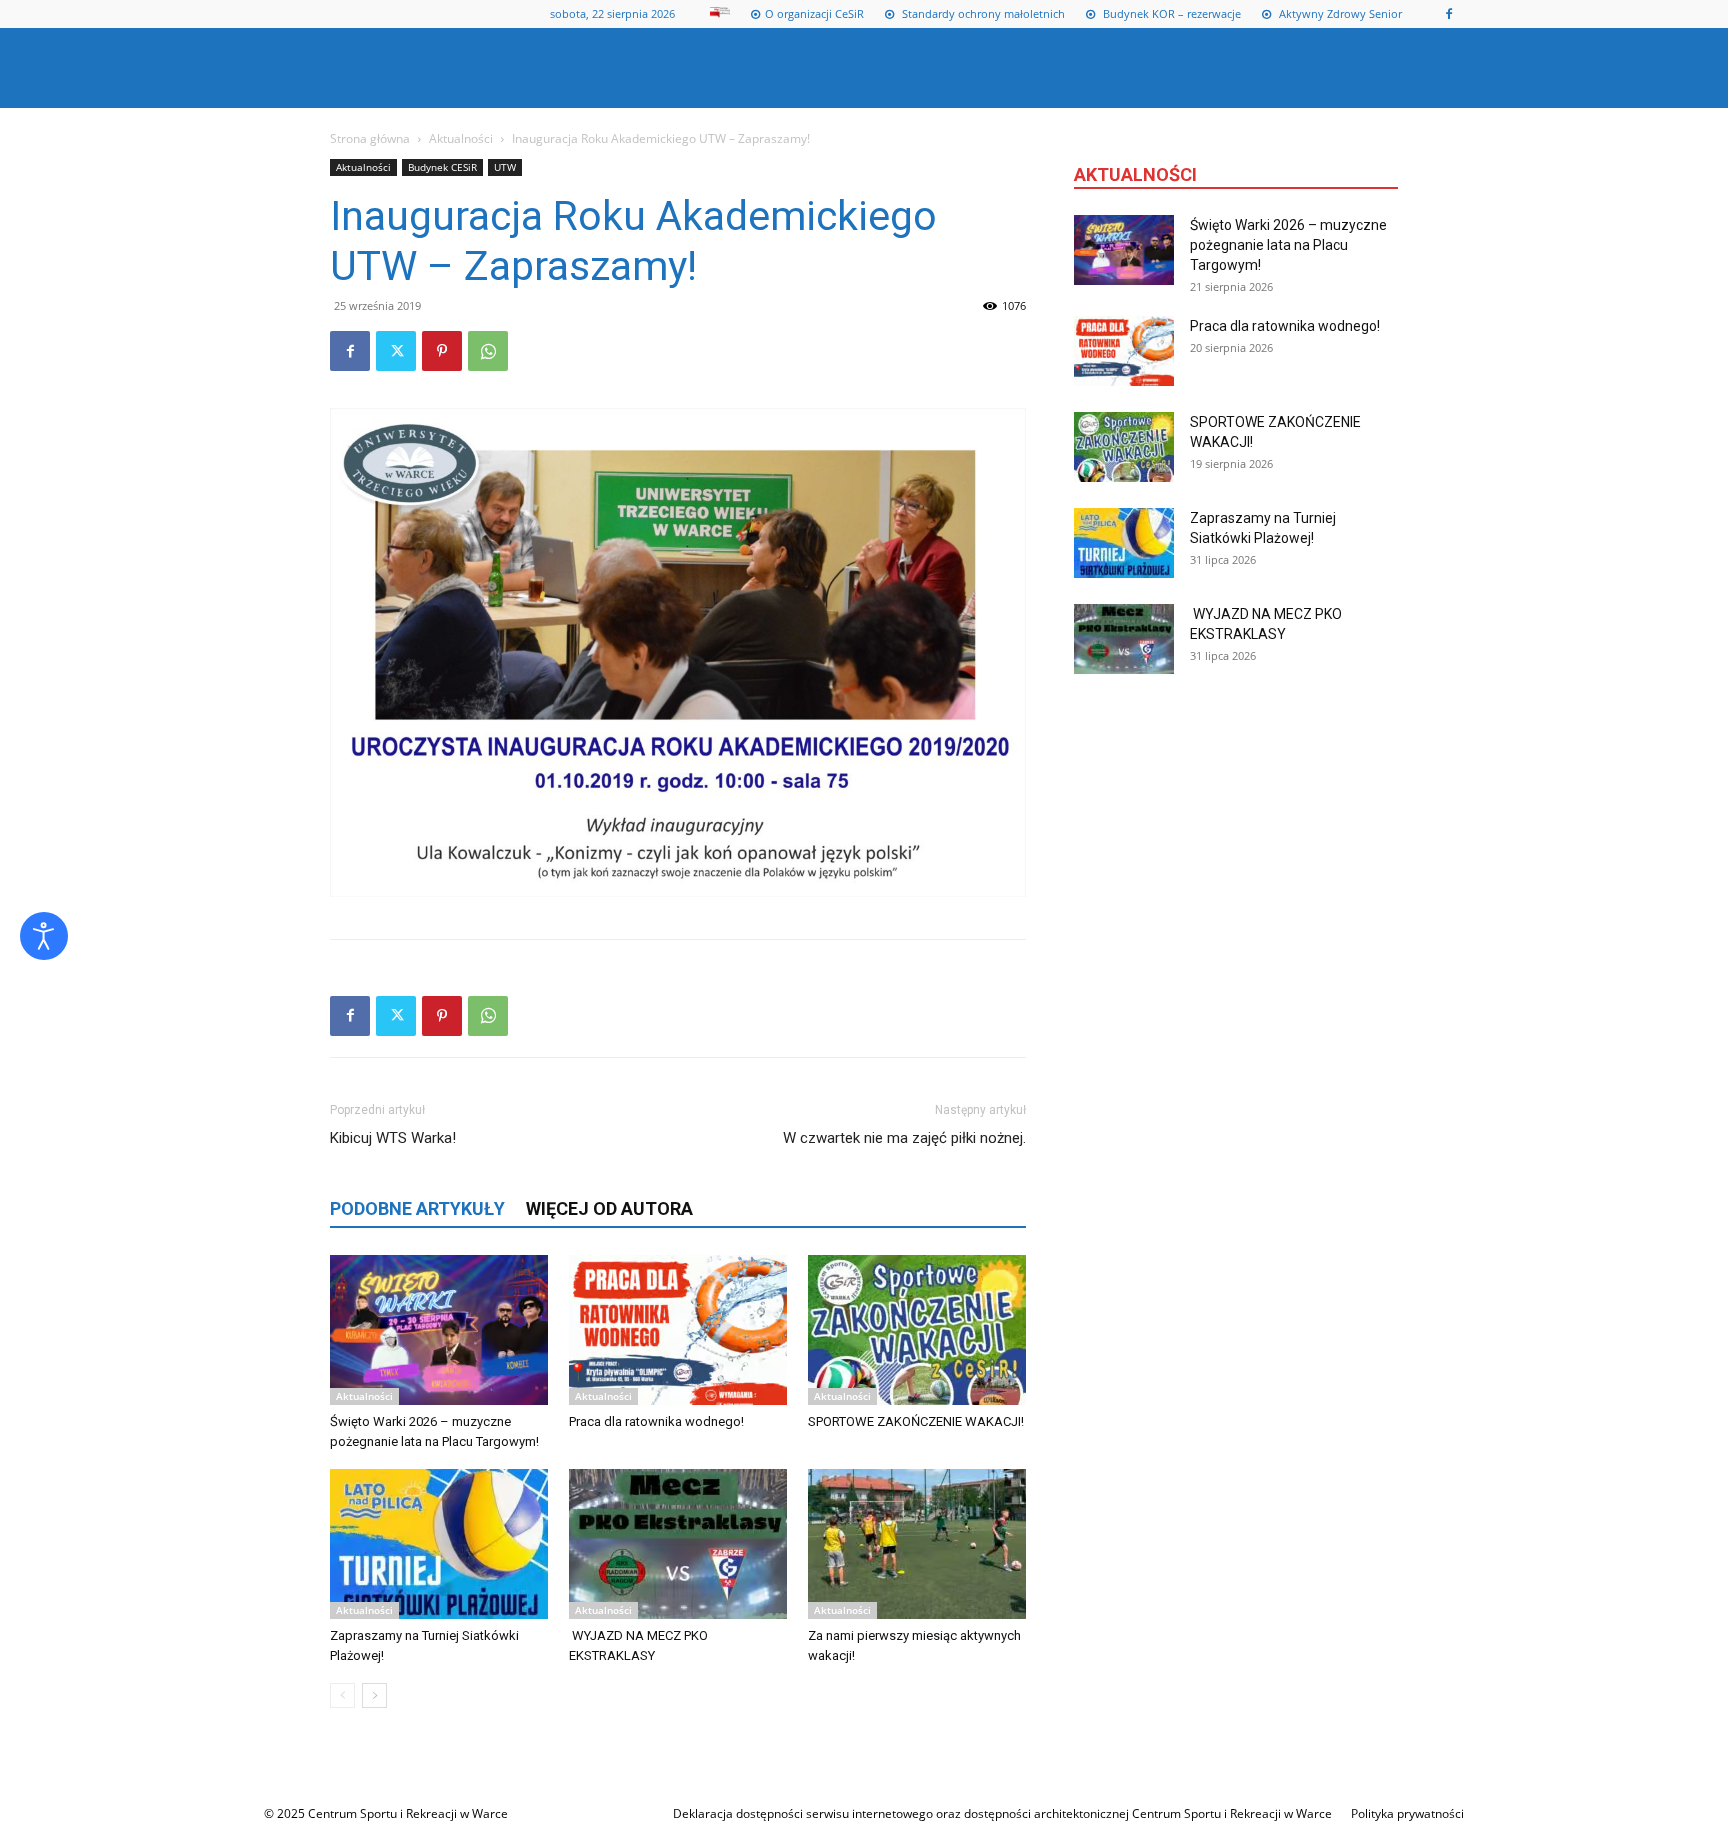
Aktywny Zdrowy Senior (1339, 13)
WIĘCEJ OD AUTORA (609, 1208)
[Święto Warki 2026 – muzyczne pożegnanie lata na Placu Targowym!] (439, 1330)
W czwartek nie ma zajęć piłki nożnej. (904, 1138)
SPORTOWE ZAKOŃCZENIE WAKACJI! (916, 1421)
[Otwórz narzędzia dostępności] (44, 936)
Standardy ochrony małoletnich (982, 13)
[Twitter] (396, 351)
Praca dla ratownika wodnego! (656, 1421)
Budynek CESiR (442, 167)
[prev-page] (342, 1695)
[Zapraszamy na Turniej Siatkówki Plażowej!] (439, 1544)
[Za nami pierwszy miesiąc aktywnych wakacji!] (917, 1544)
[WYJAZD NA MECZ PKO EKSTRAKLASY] (678, 1544)
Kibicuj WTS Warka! (393, 1138)
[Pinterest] (442, 351)
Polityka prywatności (1407, 1813)
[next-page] (374, 1695)
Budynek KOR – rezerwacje (1170, 13)
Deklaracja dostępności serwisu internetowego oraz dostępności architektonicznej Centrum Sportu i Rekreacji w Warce (1002, 1813)
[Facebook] (1449, 14)
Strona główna (370, 138)
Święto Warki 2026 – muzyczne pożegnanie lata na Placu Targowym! (1288, 245)
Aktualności (461, 138)
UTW (505, 167)
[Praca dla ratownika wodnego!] (678, 1330)
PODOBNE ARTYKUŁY (417, 1208)
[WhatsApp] (488, 351)
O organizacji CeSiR (814, 13)
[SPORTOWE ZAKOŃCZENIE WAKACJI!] (917, 1330)
